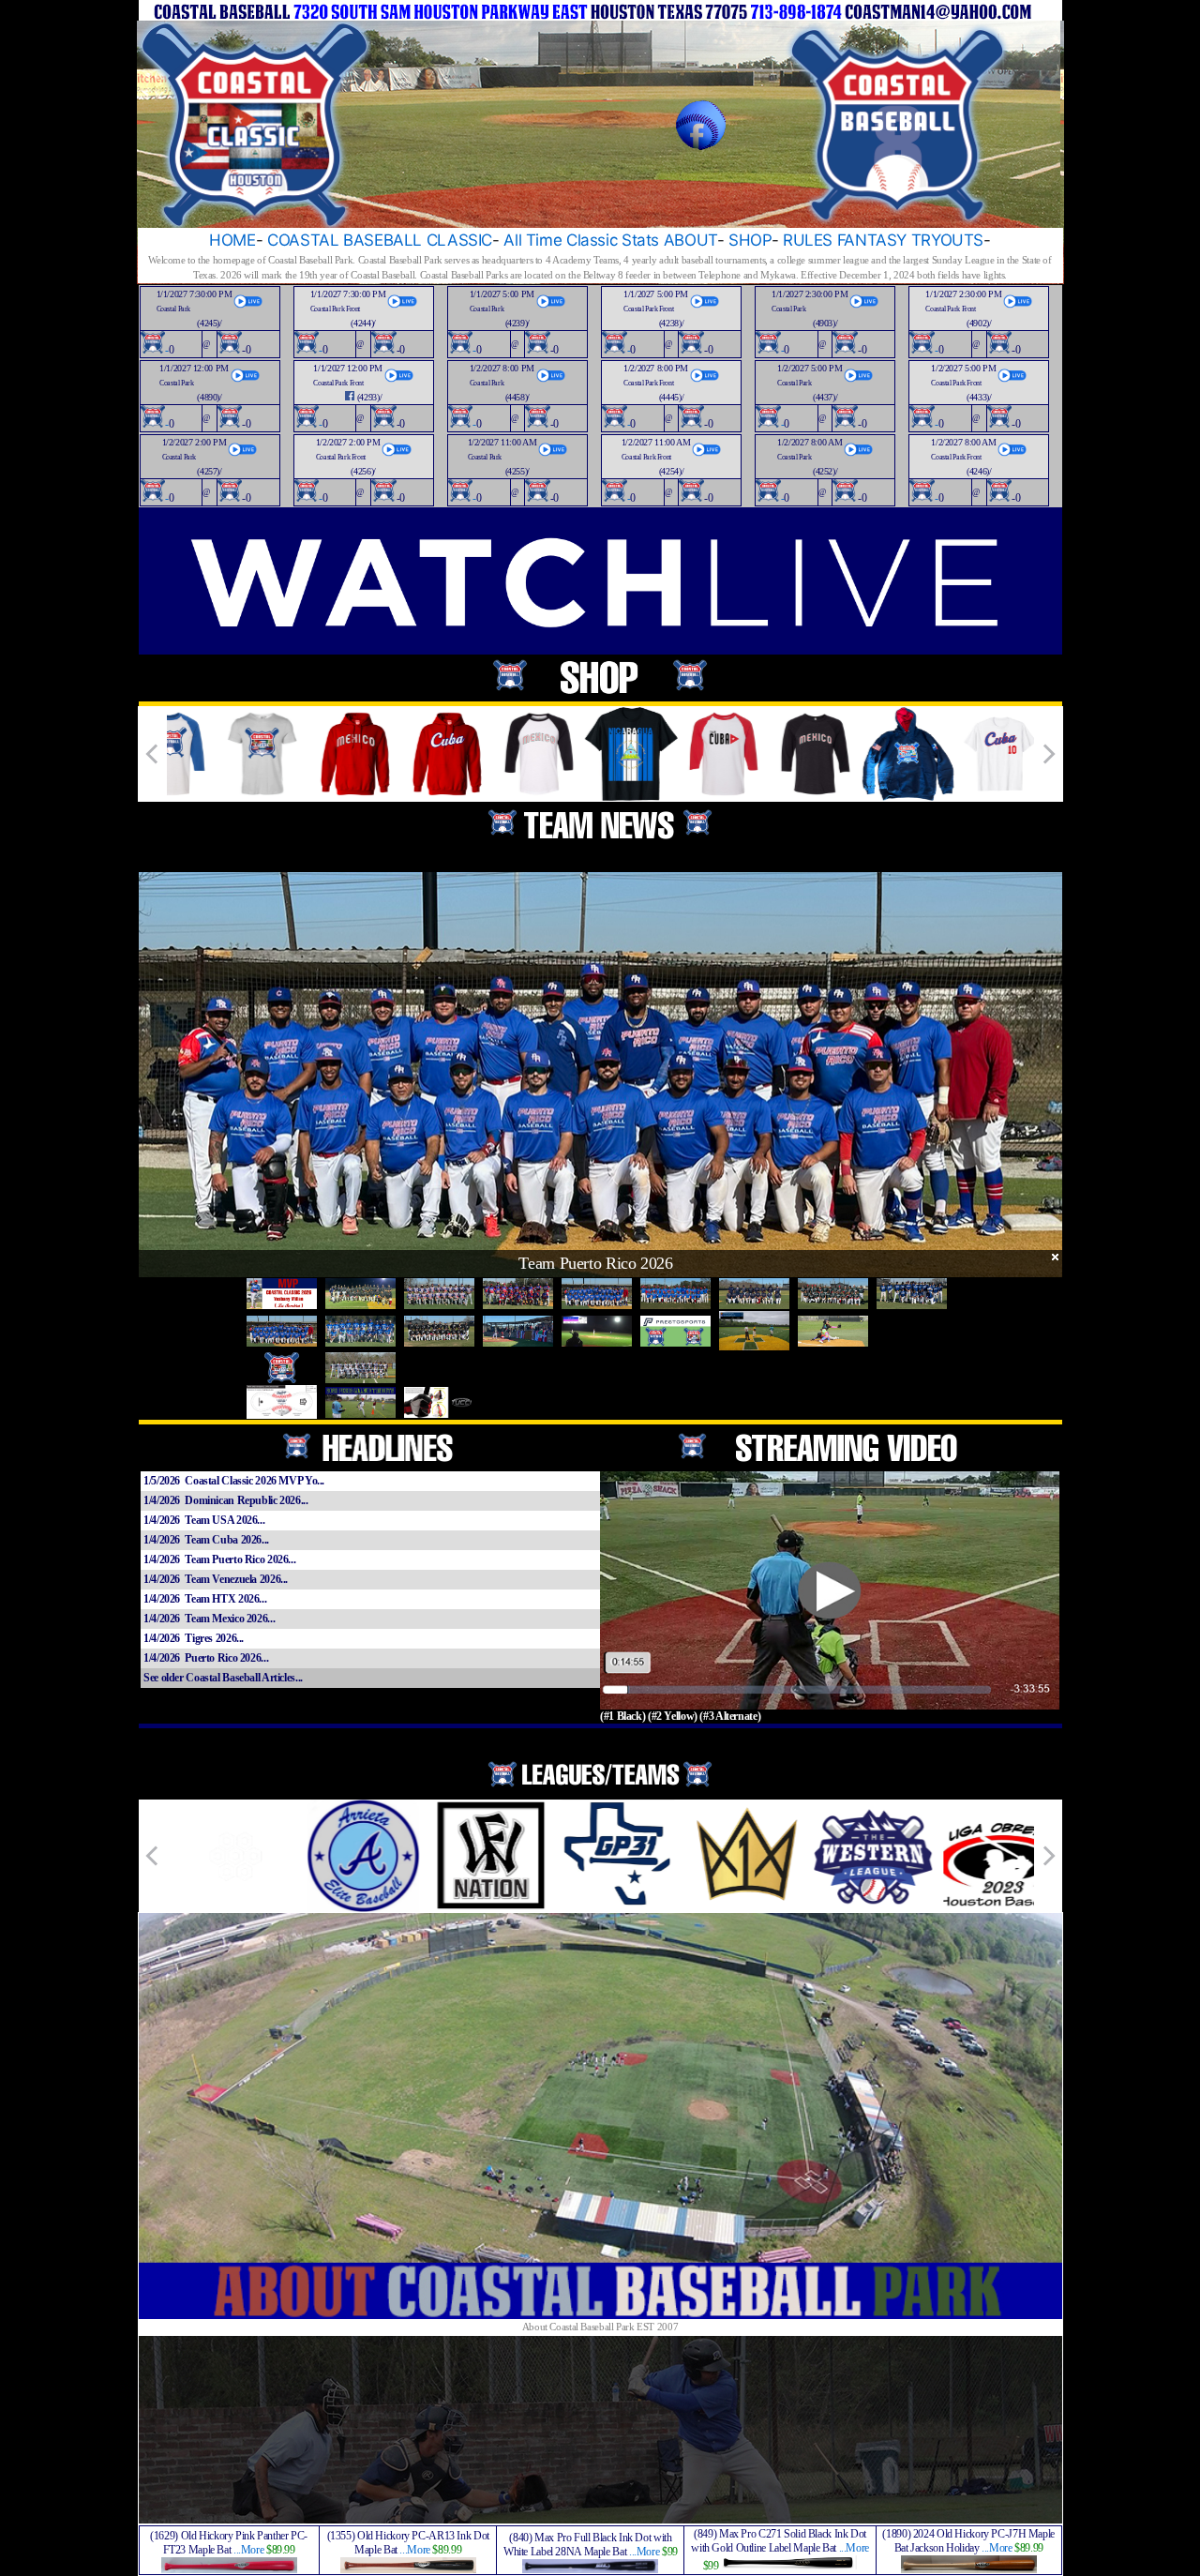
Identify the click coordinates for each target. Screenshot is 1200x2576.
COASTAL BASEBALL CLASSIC (380, 240)
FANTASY (872, 240)
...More (248, 2550)
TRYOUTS (947, 240)
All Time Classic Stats (581, 240)
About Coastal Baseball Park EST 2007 (600, 2327)
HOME (232, 240)
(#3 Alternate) (730, 1716)
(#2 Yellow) (673, 1716)
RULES (808, 240)
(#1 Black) (622, 1716)
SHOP (750, 240)
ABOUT (690, 240)
